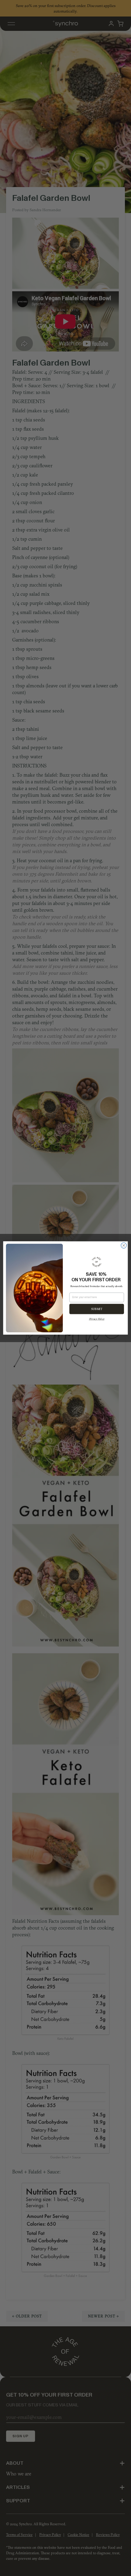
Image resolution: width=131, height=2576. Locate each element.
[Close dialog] (124, 1246)
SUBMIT (97, 1309)
